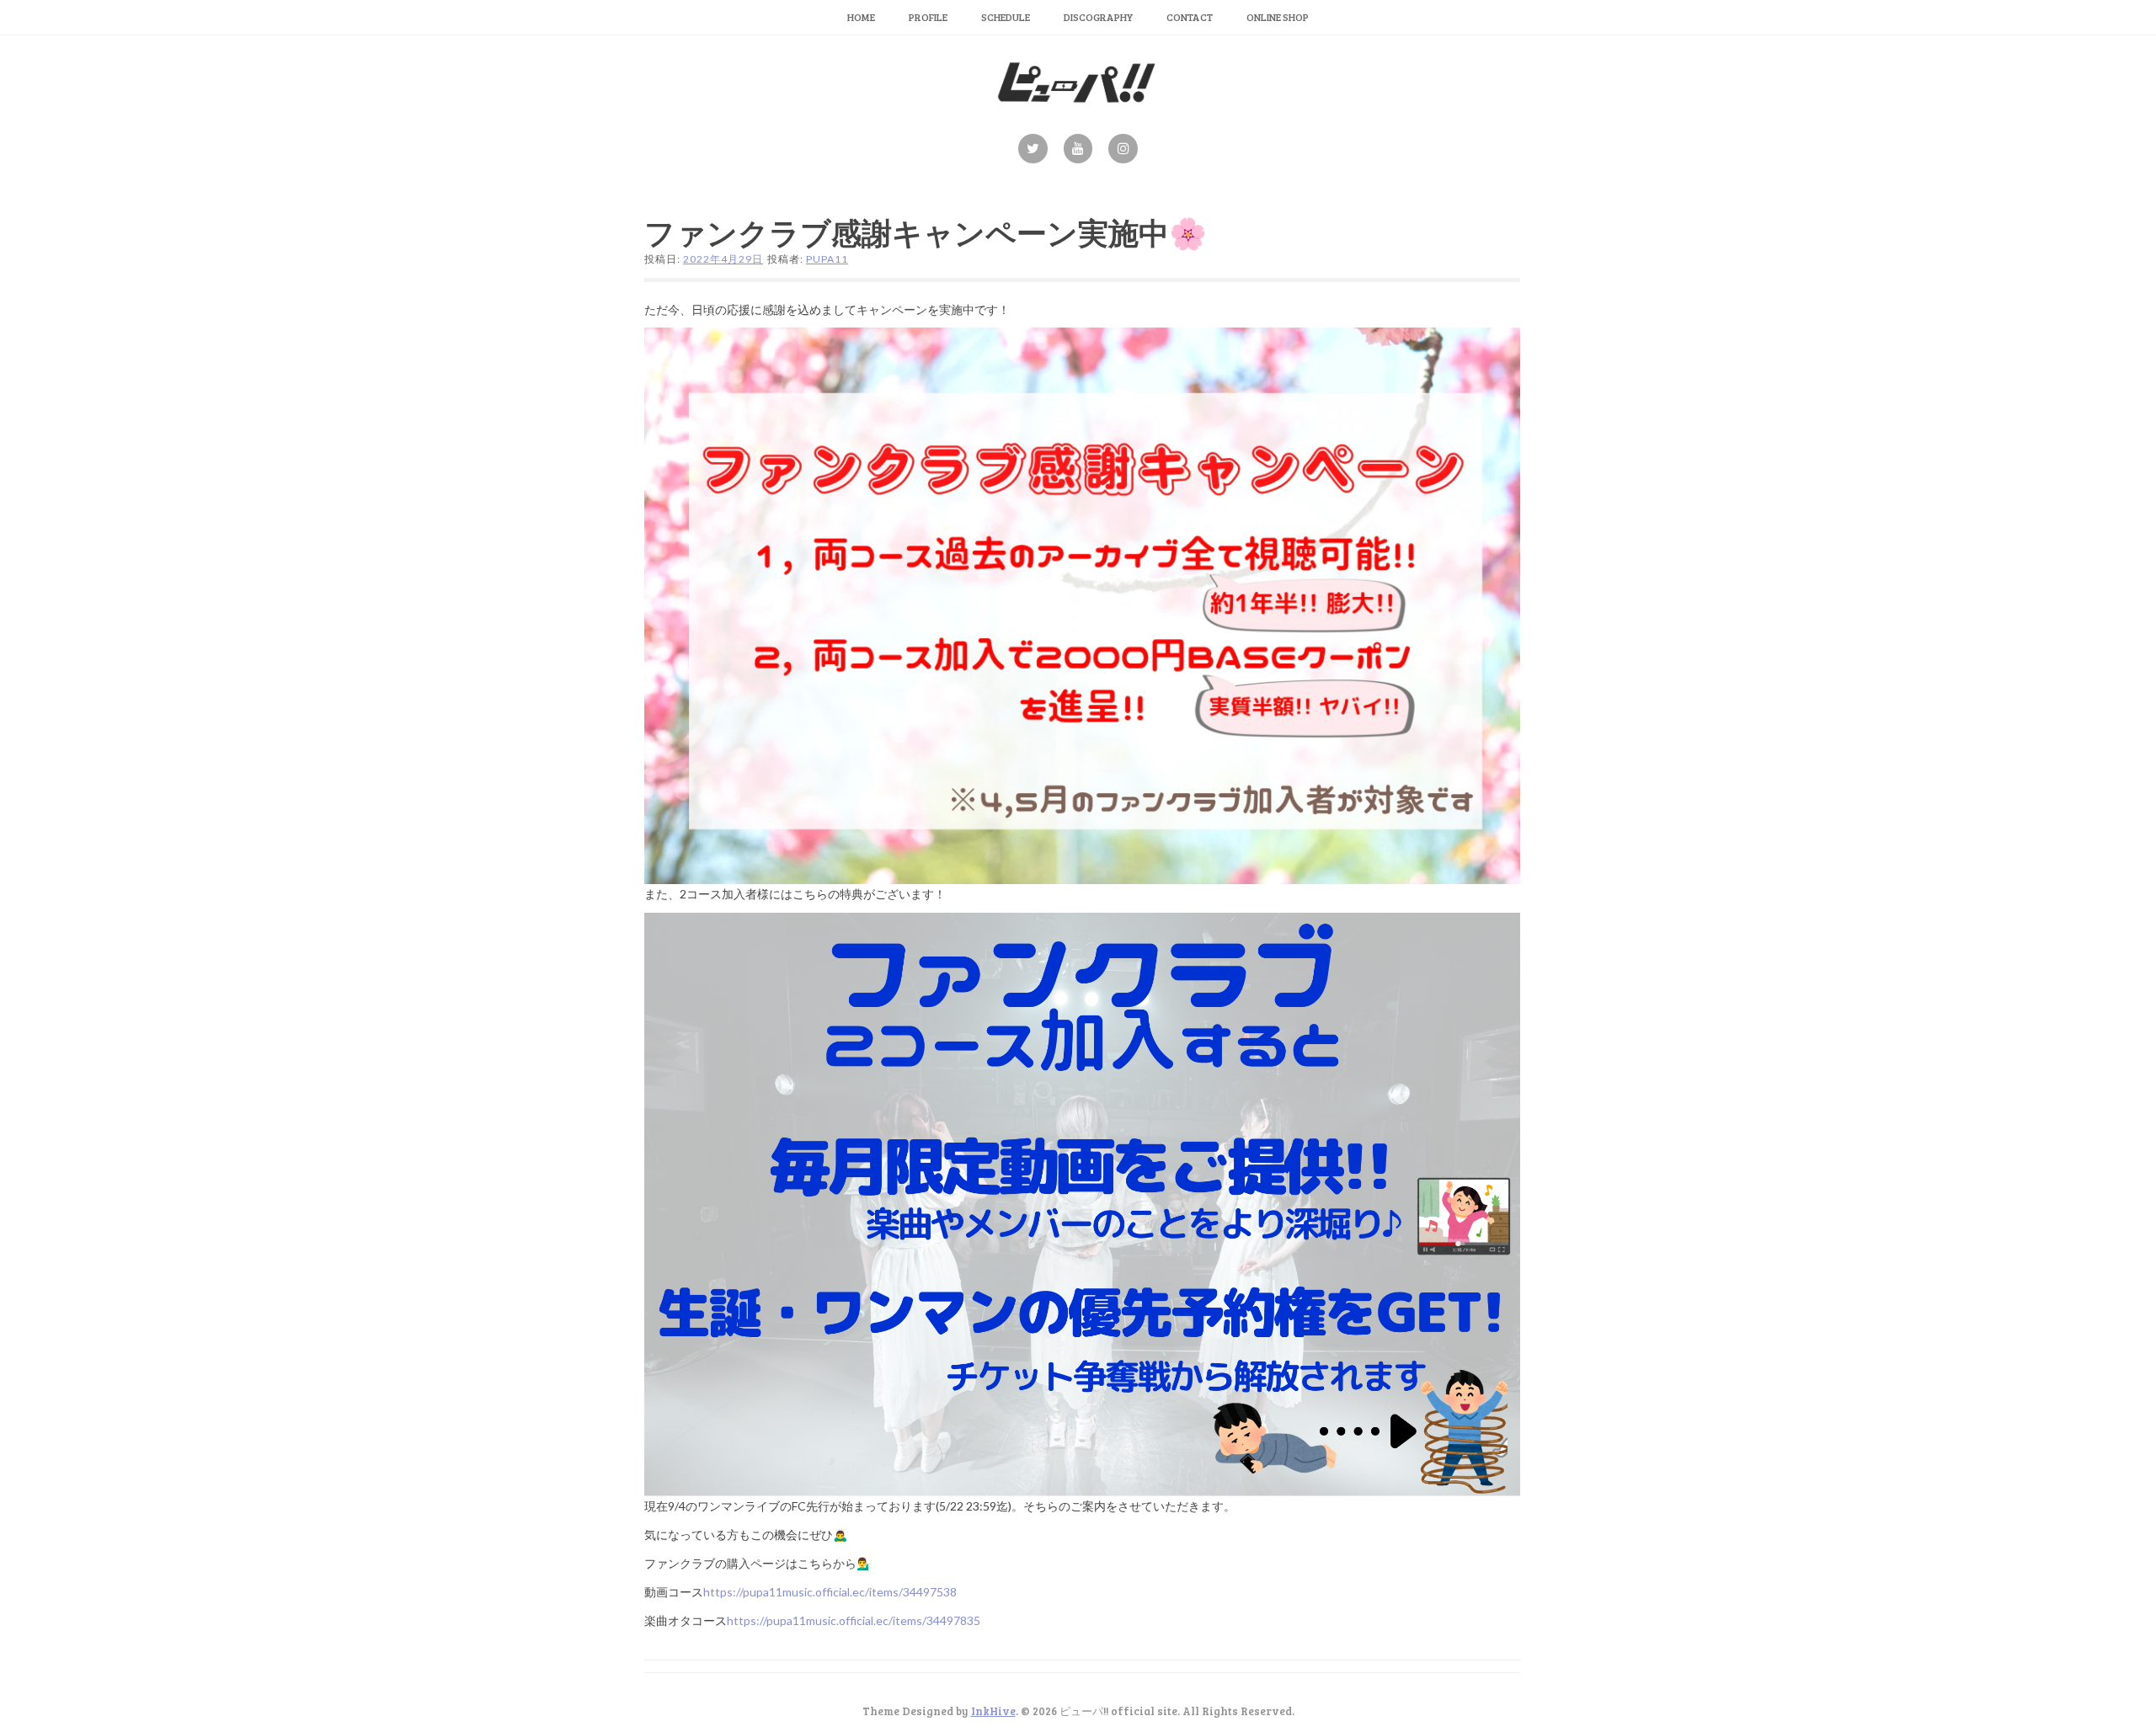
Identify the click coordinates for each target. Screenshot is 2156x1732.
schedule (1006, 17)
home (861, 17)
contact (1190, 17)
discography (1098, 17)
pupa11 (827, 259)
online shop (1278, 17)
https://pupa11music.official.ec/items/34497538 (830, 1592)
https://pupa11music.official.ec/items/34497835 (854, 1620)
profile (928, 17)
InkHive (993, 1711)
